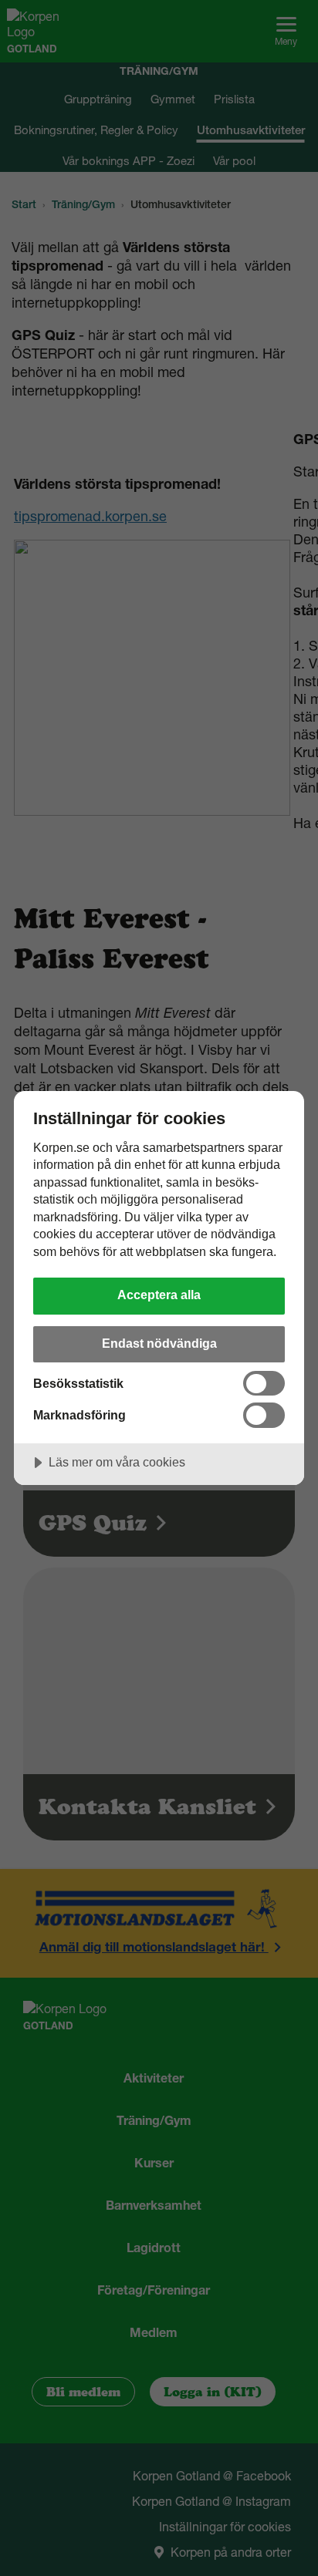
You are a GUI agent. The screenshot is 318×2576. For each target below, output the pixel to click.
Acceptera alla (159, 1295)
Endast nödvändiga (159, 1343)
